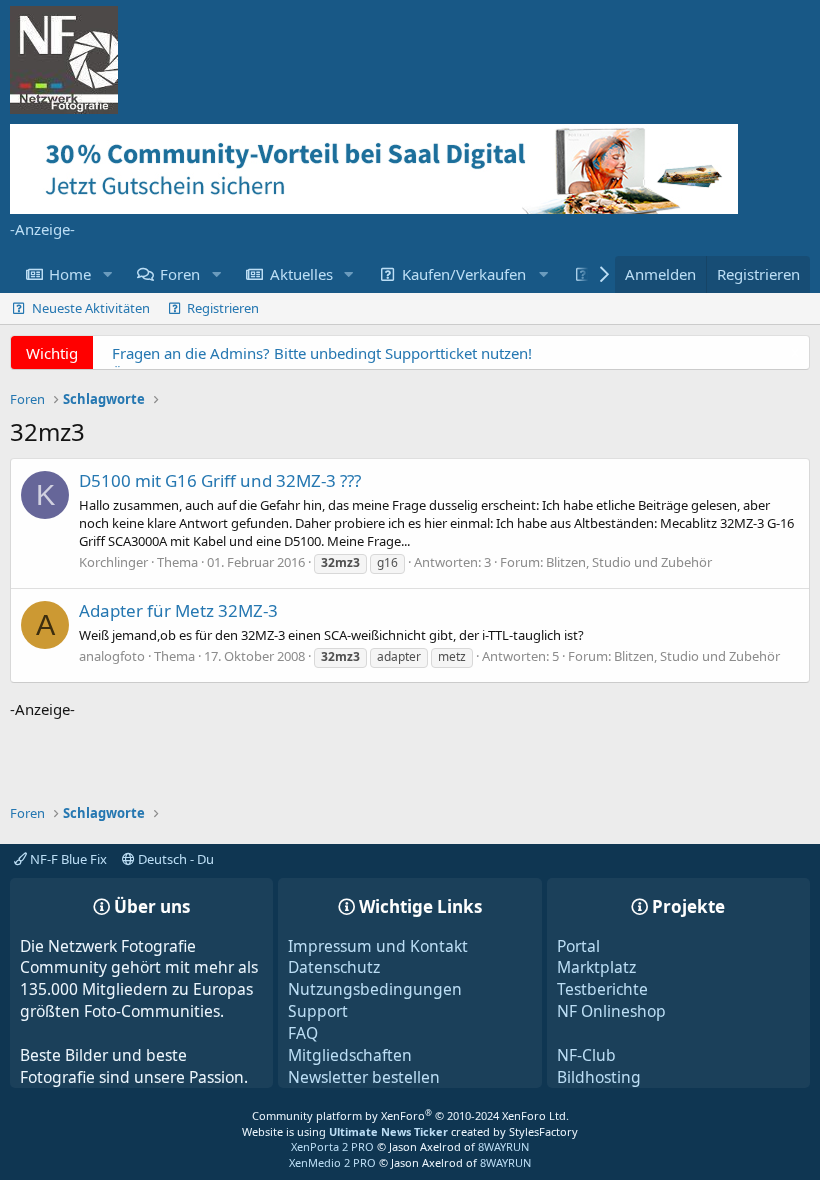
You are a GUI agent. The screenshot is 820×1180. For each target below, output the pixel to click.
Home (70, 274)
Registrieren (223, 308)
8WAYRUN (503, 1146)
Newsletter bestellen (364, 1077)
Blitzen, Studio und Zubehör (629, 562)
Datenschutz (334, 967)
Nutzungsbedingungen (375, 989)
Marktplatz (596, 967)
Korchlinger (113, 562)
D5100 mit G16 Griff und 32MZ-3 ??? (220, 480)
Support (318, 1011)
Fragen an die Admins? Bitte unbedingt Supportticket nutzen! (322, 353)
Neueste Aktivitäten (91, 308)
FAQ (303, 1033)
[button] (107, 274)
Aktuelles (301, 274)
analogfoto (112, 656)
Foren (180, 274)
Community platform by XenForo (410, 1115)
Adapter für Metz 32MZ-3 (178, 610)
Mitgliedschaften (350, 1055)
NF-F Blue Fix (67, 859)
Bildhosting (599, 1077)
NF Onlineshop (611, 1011)
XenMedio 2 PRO (332, 1162)
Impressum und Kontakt (378, 946)
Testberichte (602, 989)
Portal (578, 946)
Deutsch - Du (174, 859)
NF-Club (586, 1055)
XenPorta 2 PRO (332, 1146)
